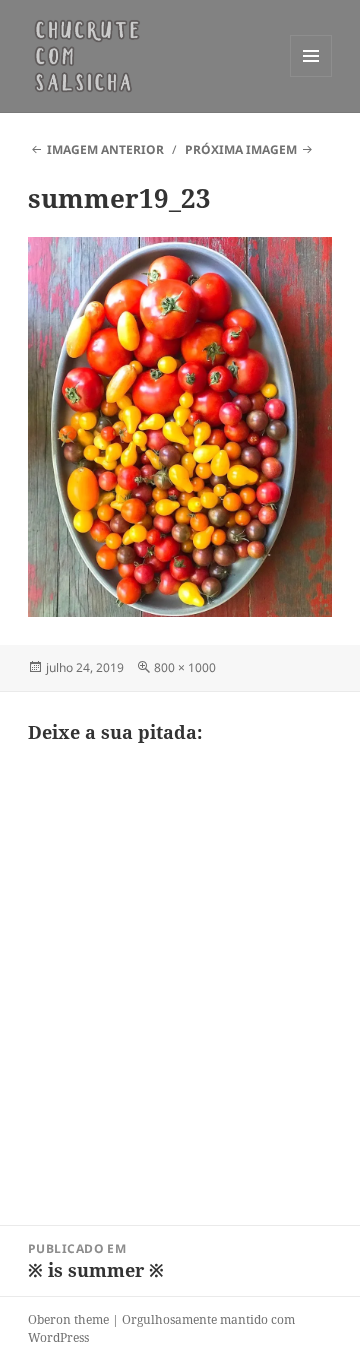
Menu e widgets (311, 76)
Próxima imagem (241, 149)
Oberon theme (68, 1319)
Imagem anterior (105, 149)
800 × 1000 (185, 667)
